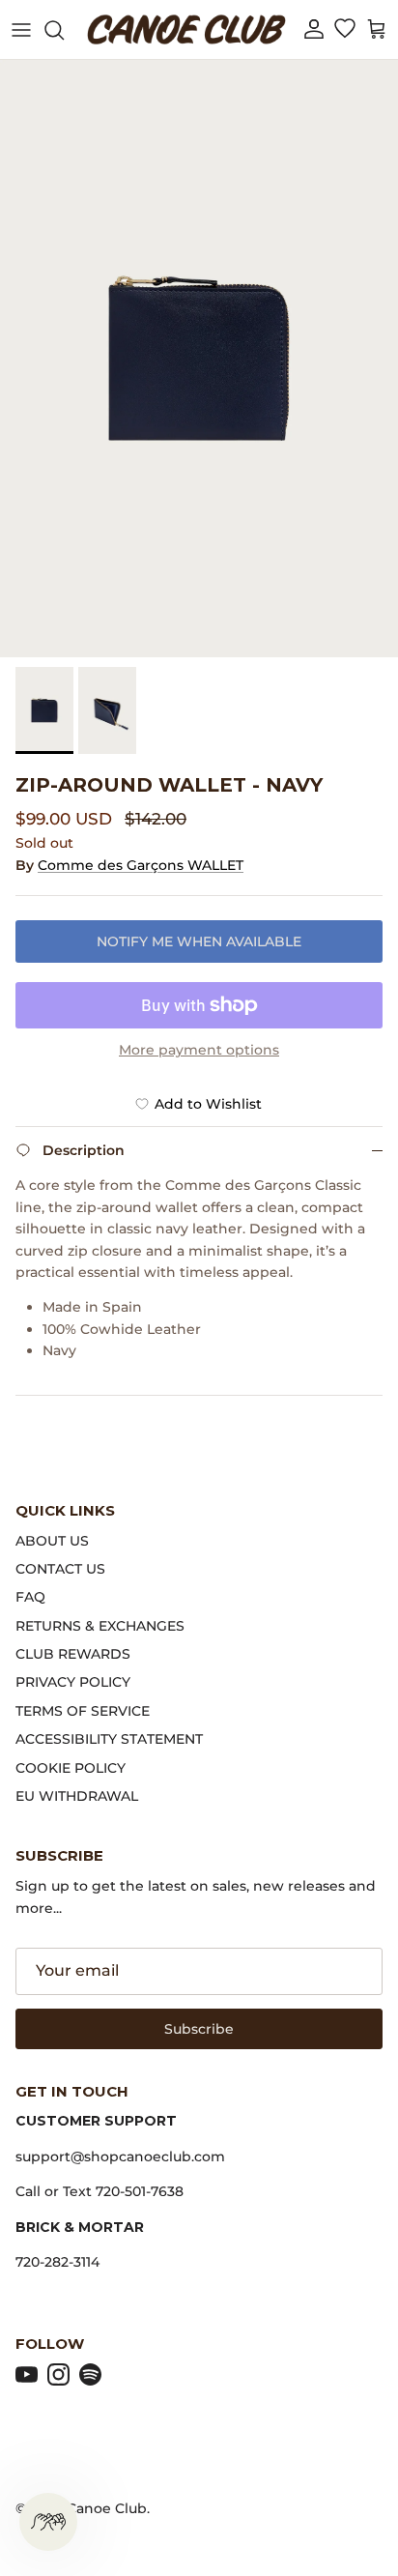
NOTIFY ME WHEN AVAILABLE (199, 941)
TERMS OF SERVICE (83, 1711)
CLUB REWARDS (73, 1654)
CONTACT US (60, 1569)
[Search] (64, 30)
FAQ (30, 1597)
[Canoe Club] (186, 29)
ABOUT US (52, 1541)
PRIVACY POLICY (73, 1682)
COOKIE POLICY (71, 1768)
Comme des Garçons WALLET (141, 865)
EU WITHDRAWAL (77, 1796)
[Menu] (21, 30)
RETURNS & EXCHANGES (100, 1626)
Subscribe (199, 2029)
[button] (314, 29)
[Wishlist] (344, 30)
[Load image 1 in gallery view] (199, 359)
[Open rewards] (48, 2522)
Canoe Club (107, 2508)
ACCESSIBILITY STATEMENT (109, 1739)
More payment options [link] (199, 1050)
